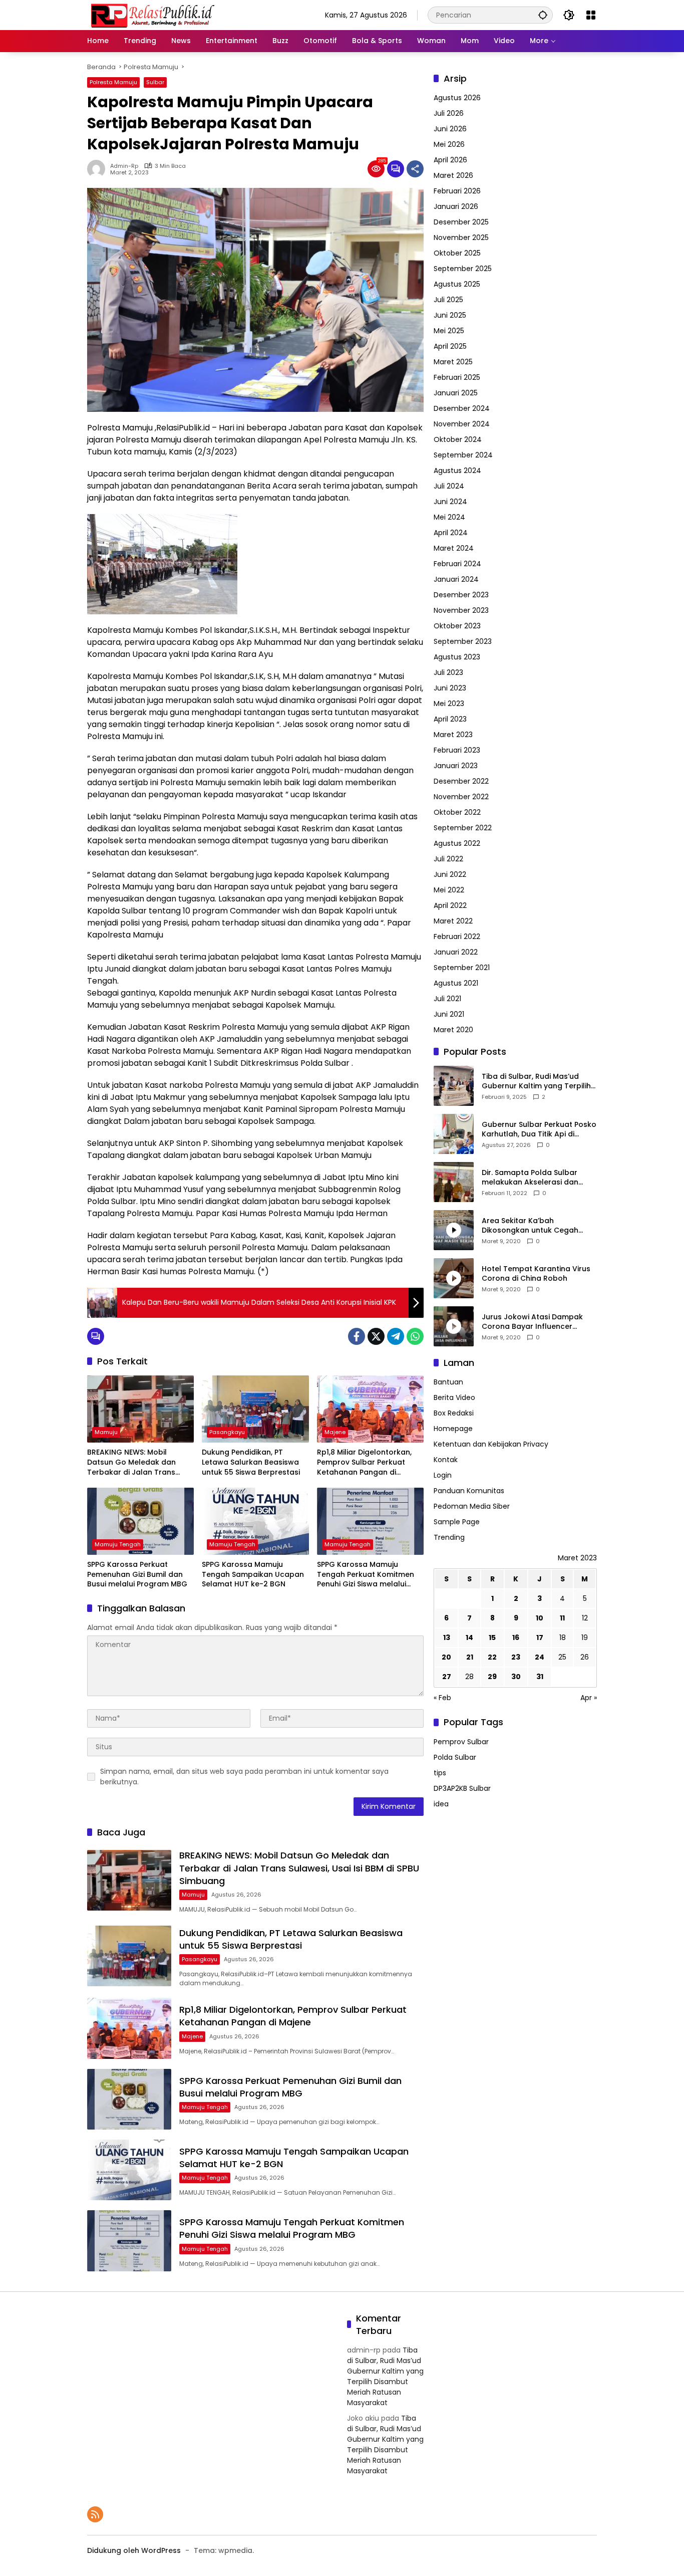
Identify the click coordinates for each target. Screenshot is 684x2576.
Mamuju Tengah (118, 1544)
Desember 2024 (462, 408)
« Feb (442, 1698)
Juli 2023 (448, 672)
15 (492, 1638)
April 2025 (450, 346)
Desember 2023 (461, 595)
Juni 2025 (450, 315)
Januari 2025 (456, 393)
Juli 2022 (448, 859)
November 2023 (461, 610)
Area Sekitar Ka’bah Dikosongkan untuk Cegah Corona (530, 1226)
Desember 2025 (461, 222)
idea (441, 1804)
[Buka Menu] (591, 15)
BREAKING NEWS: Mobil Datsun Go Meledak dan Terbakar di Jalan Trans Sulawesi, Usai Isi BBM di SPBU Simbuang (140, 1462)
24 (540, 1658)
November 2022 (461, 797)
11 (562, 1618)
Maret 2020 (453, 1030)
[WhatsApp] (415, 1336)
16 (516, 1638)
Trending (449, 1538)
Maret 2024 (454, 548)
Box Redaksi (454, 1414)
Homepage (453, 1429)
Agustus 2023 (457, 657)
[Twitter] (376, 1336)
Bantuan (448, 1382)
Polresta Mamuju (113, 82)
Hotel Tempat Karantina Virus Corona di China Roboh (536, 1274)
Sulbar (155, 82)
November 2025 (461, 238)
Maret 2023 (453, 735)
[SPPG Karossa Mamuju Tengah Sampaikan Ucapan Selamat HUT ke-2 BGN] (255, 1521)
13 (447, 1638)
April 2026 (450, 160)
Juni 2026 (450, 129)
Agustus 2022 (457, 843)
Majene (335, 1432)
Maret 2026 (453, 175)
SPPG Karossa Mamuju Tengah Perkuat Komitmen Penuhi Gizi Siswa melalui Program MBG (366, 1575)
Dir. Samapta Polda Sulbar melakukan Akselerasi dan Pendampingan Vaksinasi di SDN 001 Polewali (532, 1178)
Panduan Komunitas (469, 1491)
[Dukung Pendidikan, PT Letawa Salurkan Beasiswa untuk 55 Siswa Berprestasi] (255, 1409)
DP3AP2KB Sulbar (462, 1788)
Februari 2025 (457, 377)
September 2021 (462, 968)
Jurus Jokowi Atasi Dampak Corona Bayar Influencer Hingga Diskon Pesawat (532, 1322)
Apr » (589, 1698)
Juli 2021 (447, 999)
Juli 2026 (449, 113)
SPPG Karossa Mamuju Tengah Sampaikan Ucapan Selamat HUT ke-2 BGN (253, 1574)
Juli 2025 (448, 300)
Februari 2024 (457, 564)
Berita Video (454, 1398)
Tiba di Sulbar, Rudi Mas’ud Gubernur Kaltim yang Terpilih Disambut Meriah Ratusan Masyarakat (536, 1082)
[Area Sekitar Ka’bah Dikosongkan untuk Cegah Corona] (454, 1230)
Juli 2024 (449, 486)
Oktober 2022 (457, 812)
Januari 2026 (456, 206)
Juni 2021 (449, 1014)
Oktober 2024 (458, 439)
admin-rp (124, 166)
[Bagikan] (415, 169)
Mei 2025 (449, 331)
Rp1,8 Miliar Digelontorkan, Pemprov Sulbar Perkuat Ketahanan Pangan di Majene (364, 1462)
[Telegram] (396, 1336)
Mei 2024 (449, 517)
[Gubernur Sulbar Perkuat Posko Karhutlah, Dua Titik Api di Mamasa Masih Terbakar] (454, 1134)
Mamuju (106, 1432)
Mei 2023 (449, 704)
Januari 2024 (456, 579)
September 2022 (463, 828)
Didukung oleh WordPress (134, 2550)
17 (540, 1638)
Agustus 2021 (456, 983)
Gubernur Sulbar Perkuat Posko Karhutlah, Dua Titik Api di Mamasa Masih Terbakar (539, 1130)
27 (447, 1677)
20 (446, 1658)
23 (516, 1658)
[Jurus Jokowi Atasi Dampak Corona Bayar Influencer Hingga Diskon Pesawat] (454, 1326)
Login (443, 1476)
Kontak (446, 1460)
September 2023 (463, 641)
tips (440, 1773)
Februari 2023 (457, 750)
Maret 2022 (453, 921)
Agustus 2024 (457, 471)
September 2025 (463, 269)
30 (516, 1677)
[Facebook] (357, 1336)
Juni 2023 (450, 688)
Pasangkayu (227, 1432)
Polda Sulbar (455, 1757)
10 (540, 1618)
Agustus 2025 (457, 284)
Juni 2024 (450, 502)
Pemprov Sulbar (461, 1742)
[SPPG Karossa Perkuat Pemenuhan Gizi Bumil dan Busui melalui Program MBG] (140, 1521)
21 (470, 1658)
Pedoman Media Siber (472, 1507)
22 (492, 1658)
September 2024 (463, 455)
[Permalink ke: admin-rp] (99, 169)
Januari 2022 (456, 952)
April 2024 (451, 533)
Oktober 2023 (457, 626)
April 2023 (450, 719)
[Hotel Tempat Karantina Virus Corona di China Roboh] (454, 1278)
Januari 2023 (456, 766)
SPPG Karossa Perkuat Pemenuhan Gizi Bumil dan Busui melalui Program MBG (137, 1574)
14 (469, 1638)
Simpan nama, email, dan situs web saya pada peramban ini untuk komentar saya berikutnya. (244, 1777)
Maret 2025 (453, 362)
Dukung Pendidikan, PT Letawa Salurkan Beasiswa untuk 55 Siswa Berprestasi (251, 1462)
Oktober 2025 (457, 253)
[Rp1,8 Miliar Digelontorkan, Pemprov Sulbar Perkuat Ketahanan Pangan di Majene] (370, 1409)
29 (492, 1677)
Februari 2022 (457, 936)
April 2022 (450, 905)
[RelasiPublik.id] (152, 15)
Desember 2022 (461, 781)
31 (540, 1677)
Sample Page (457, 1522)
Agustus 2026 (457, 98)
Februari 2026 (457, 191)
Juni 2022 (450, 874)
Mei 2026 (449, 144)
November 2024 (462, 424)
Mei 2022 (449, 890)
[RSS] (95, 2514)
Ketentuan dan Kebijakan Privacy (491, 1445)
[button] (543, 15)
